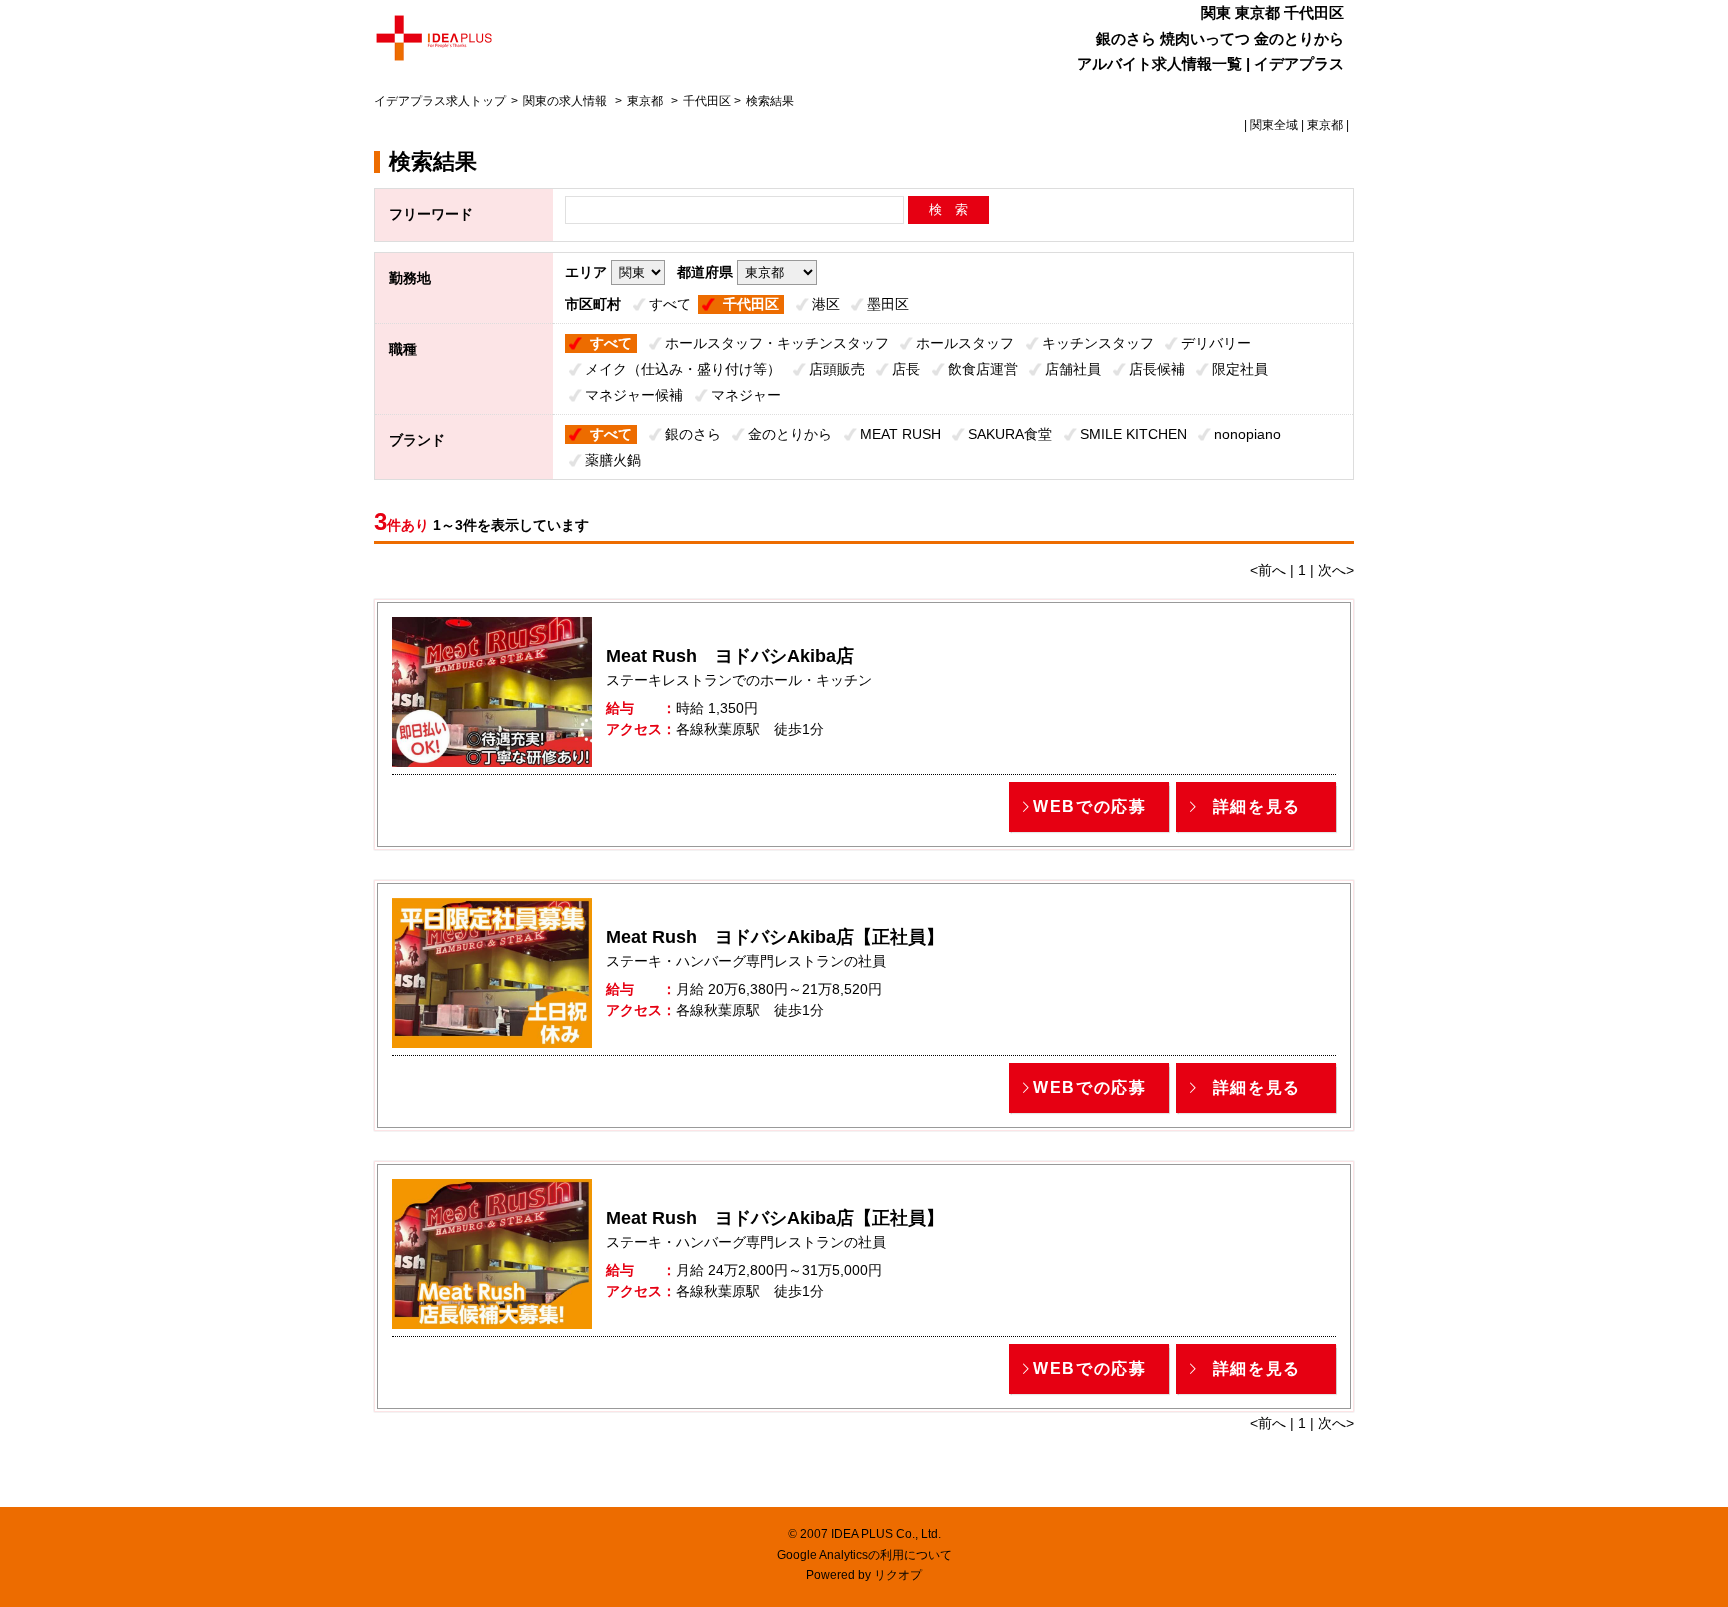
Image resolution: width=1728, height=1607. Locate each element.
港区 (826, 304)
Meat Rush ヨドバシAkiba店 (730, 656)
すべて (670, 304)
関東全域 (1274, 125)
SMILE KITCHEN (1133, 434)
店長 (906, 369)
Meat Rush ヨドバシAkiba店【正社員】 (775, 937)
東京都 (645, 101)
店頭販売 (837, 369)
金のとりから (790, 434)
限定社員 (1240, 369)
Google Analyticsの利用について (864, 1555)
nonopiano (1247, 434)
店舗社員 (1073, 369)
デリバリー (1216, 343)
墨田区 (888, 304)
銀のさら (693, 434)
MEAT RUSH (900, 434)
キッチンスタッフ (1098, 343)
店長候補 (1157, 369)
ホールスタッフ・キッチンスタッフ (777, 343)
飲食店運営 (983, 369)
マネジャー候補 (634, 395)
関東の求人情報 (566, 101)
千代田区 (751, 304)
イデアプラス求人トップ (440, 101)
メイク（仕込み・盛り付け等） (683, 369)
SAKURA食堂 (1010, 434)
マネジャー (746, 395)
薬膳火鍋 (613, 460)
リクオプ (898, 1575)
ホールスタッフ (965, 343)
